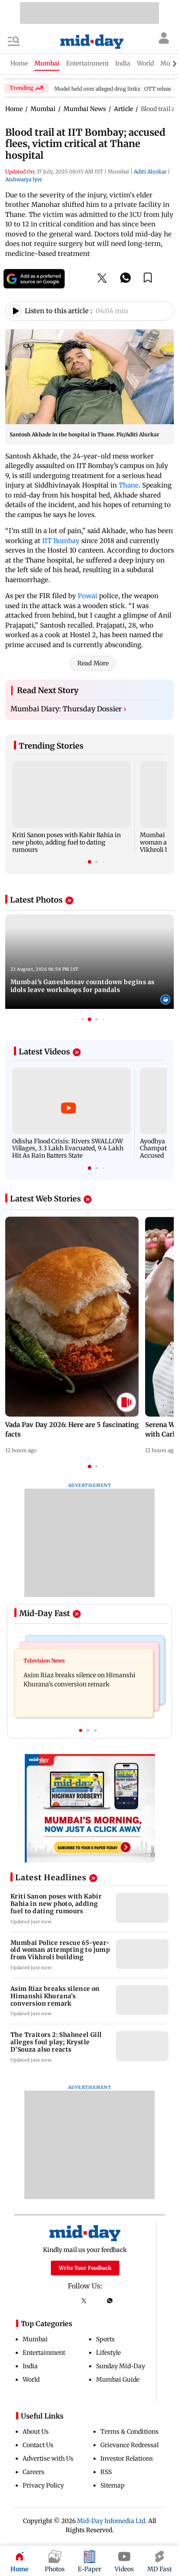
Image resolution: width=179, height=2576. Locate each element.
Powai (88, 596)
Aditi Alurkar (150, 172)
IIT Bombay (61, 541)
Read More (93, 663)
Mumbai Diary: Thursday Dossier (68, 709)
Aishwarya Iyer (24, 179)
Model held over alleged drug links (97, 89)
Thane (129, 485)
